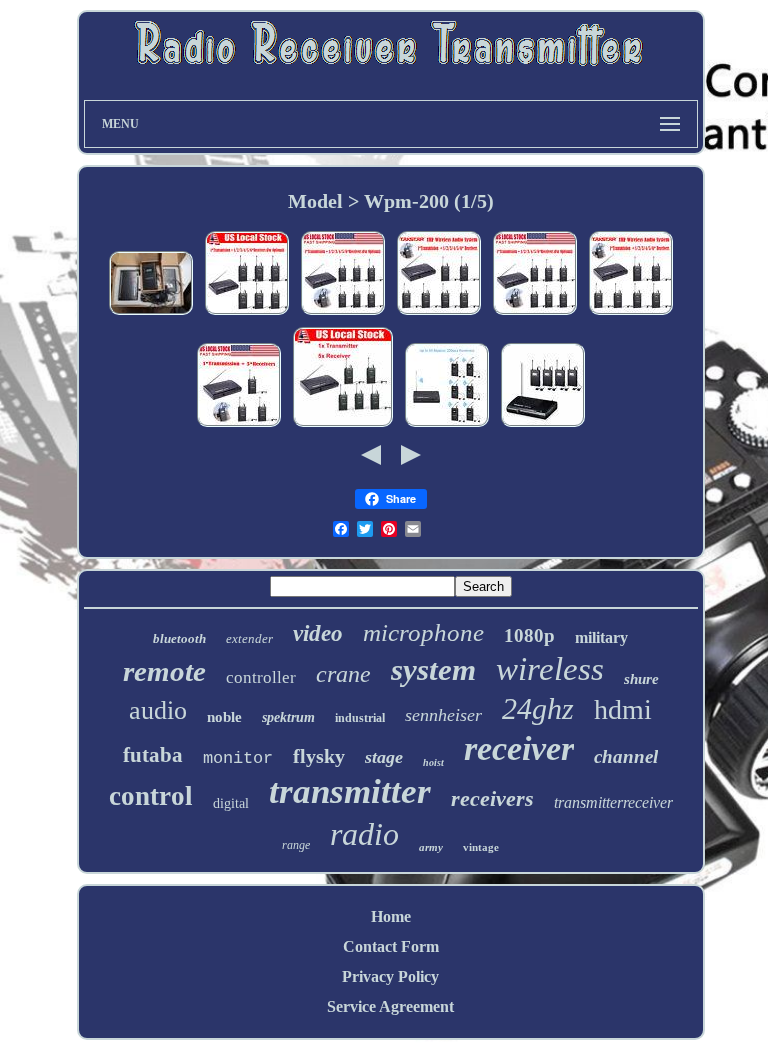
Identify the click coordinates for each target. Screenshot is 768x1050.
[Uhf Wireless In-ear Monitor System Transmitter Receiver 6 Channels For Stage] (239, 425)
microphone (423, 632)
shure (641, 679)
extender (249, 638)
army (431, 847)
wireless (550, 669)
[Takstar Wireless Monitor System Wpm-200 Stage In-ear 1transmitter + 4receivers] (543, 425)
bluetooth (179, 638)
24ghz (538, 708)
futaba (153, 755)
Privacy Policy (390, 976)
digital (231, 803)
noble (224, 717)
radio (364, 834)
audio (158, 710)
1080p (529, 635)
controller (261, 677)
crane (343, 674)
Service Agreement (390, 1006)
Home (391, 916)
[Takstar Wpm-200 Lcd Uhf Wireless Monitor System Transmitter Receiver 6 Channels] (247, 313)
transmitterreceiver (613, 802)
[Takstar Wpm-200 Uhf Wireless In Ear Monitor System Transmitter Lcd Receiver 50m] (631, 313)
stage (384, 757)
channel (626, 756)
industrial (360, 718)
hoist (433, 762)
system (433, 669)
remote (164, 671)
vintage (481, 847)
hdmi (623, 709)
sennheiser (443, 715)
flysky (319, 756)
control (151, 796)
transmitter (350, 791)
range (296, 845)
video (318, 633)
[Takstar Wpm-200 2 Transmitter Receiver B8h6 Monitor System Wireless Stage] (151, 313)
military (601, 637)
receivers (492, 798)
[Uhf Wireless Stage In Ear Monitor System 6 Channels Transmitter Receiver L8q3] (343, 313)
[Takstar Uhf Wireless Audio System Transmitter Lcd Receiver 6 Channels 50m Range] (439, 313)
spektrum (288, 717)
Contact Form (391, 946)
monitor (238, 758)
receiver (519, 748)
